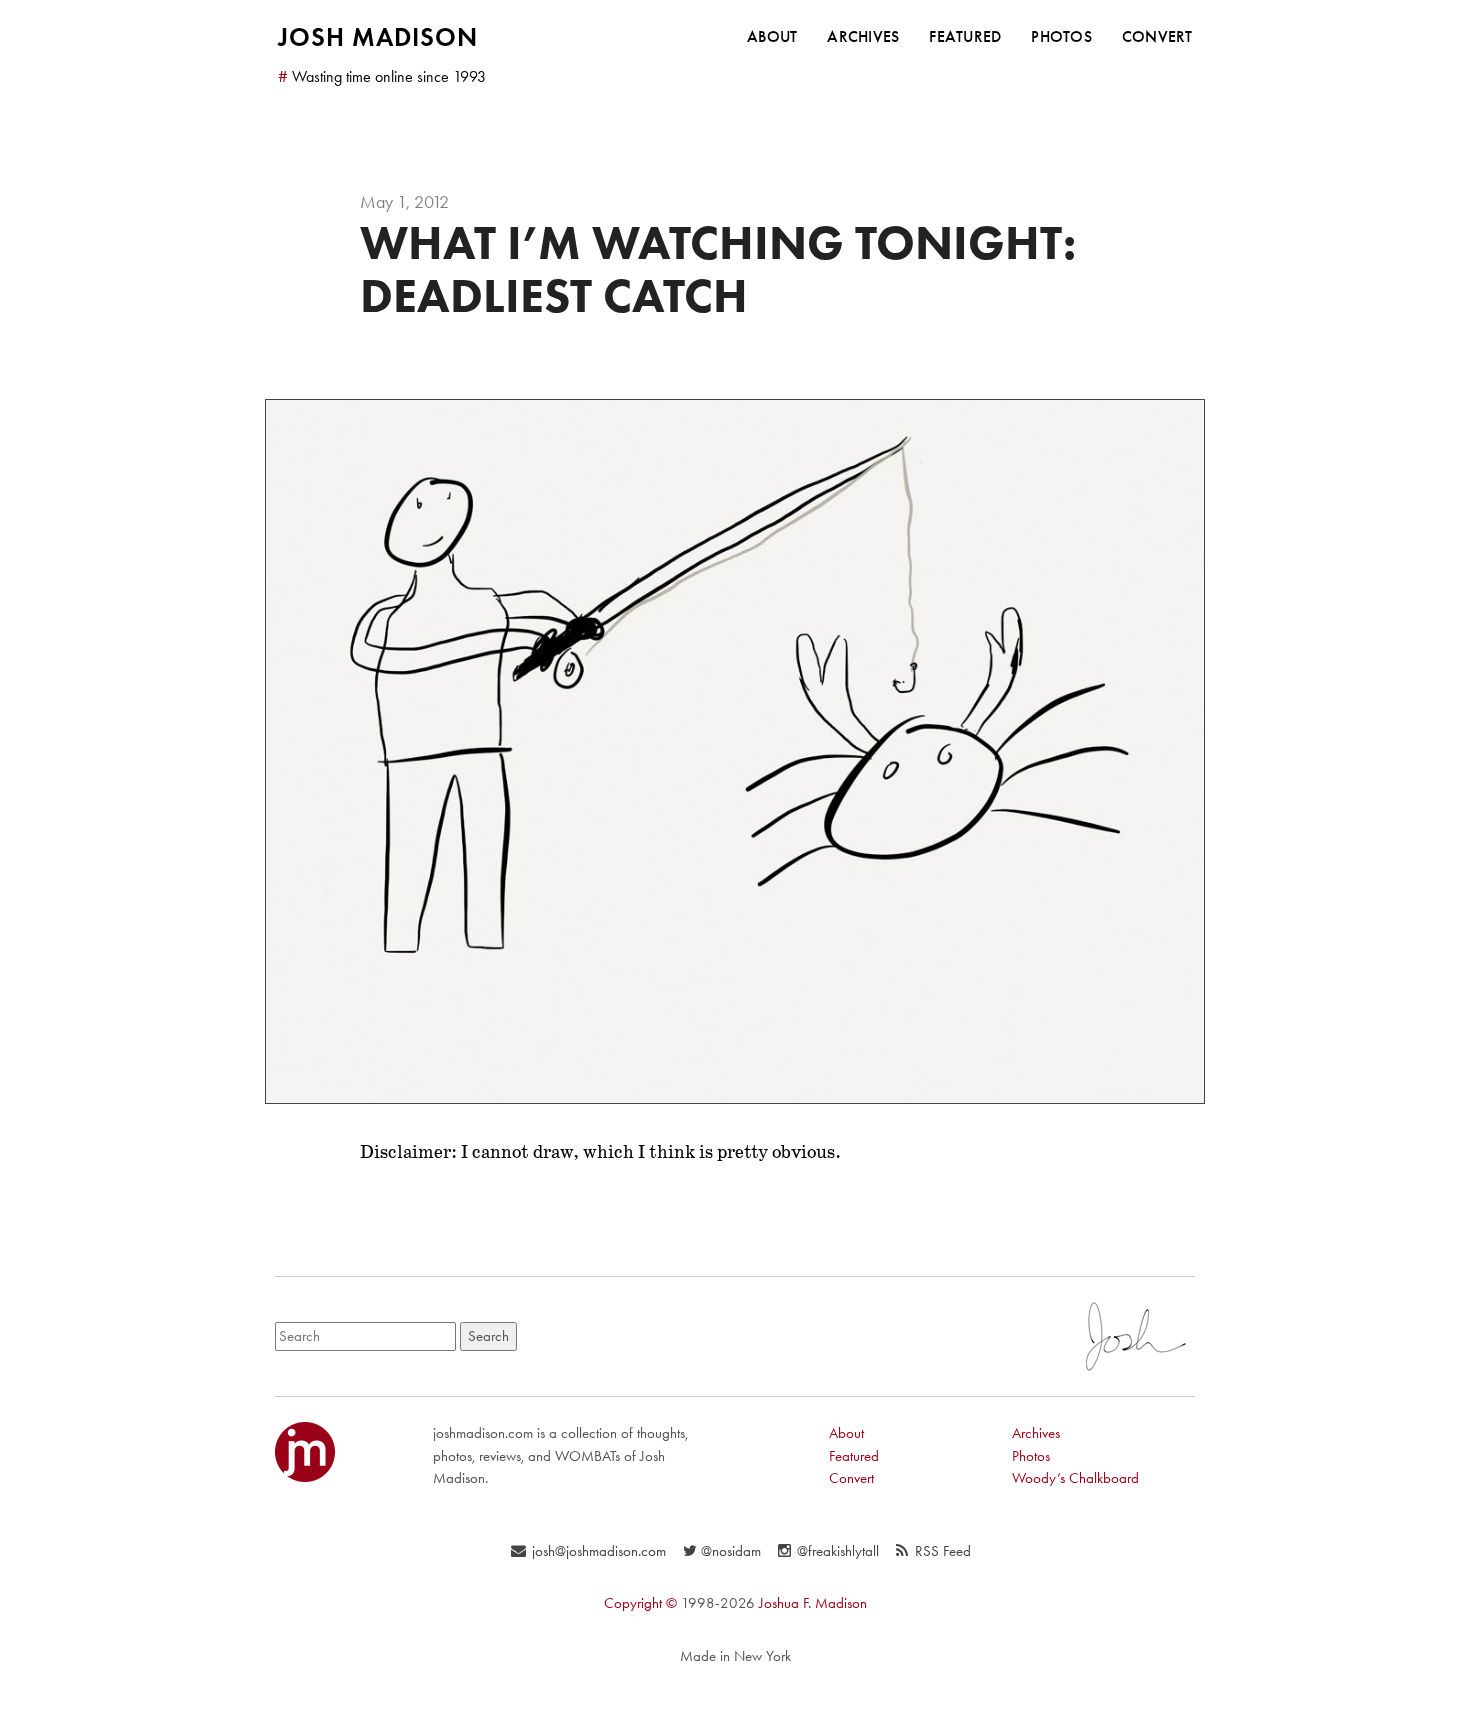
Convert (1157, 36)
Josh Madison (378, 37)
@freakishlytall (838, 1551)
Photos (1061, 36)
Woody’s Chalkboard (1075, 1478)
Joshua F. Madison (813, 1603)
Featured (965, 36)
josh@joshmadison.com (599, 1551)
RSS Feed (943, 1551)
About (772, 36)
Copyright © (640, 1603)
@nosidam (730, 1551)
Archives (863, 36)
